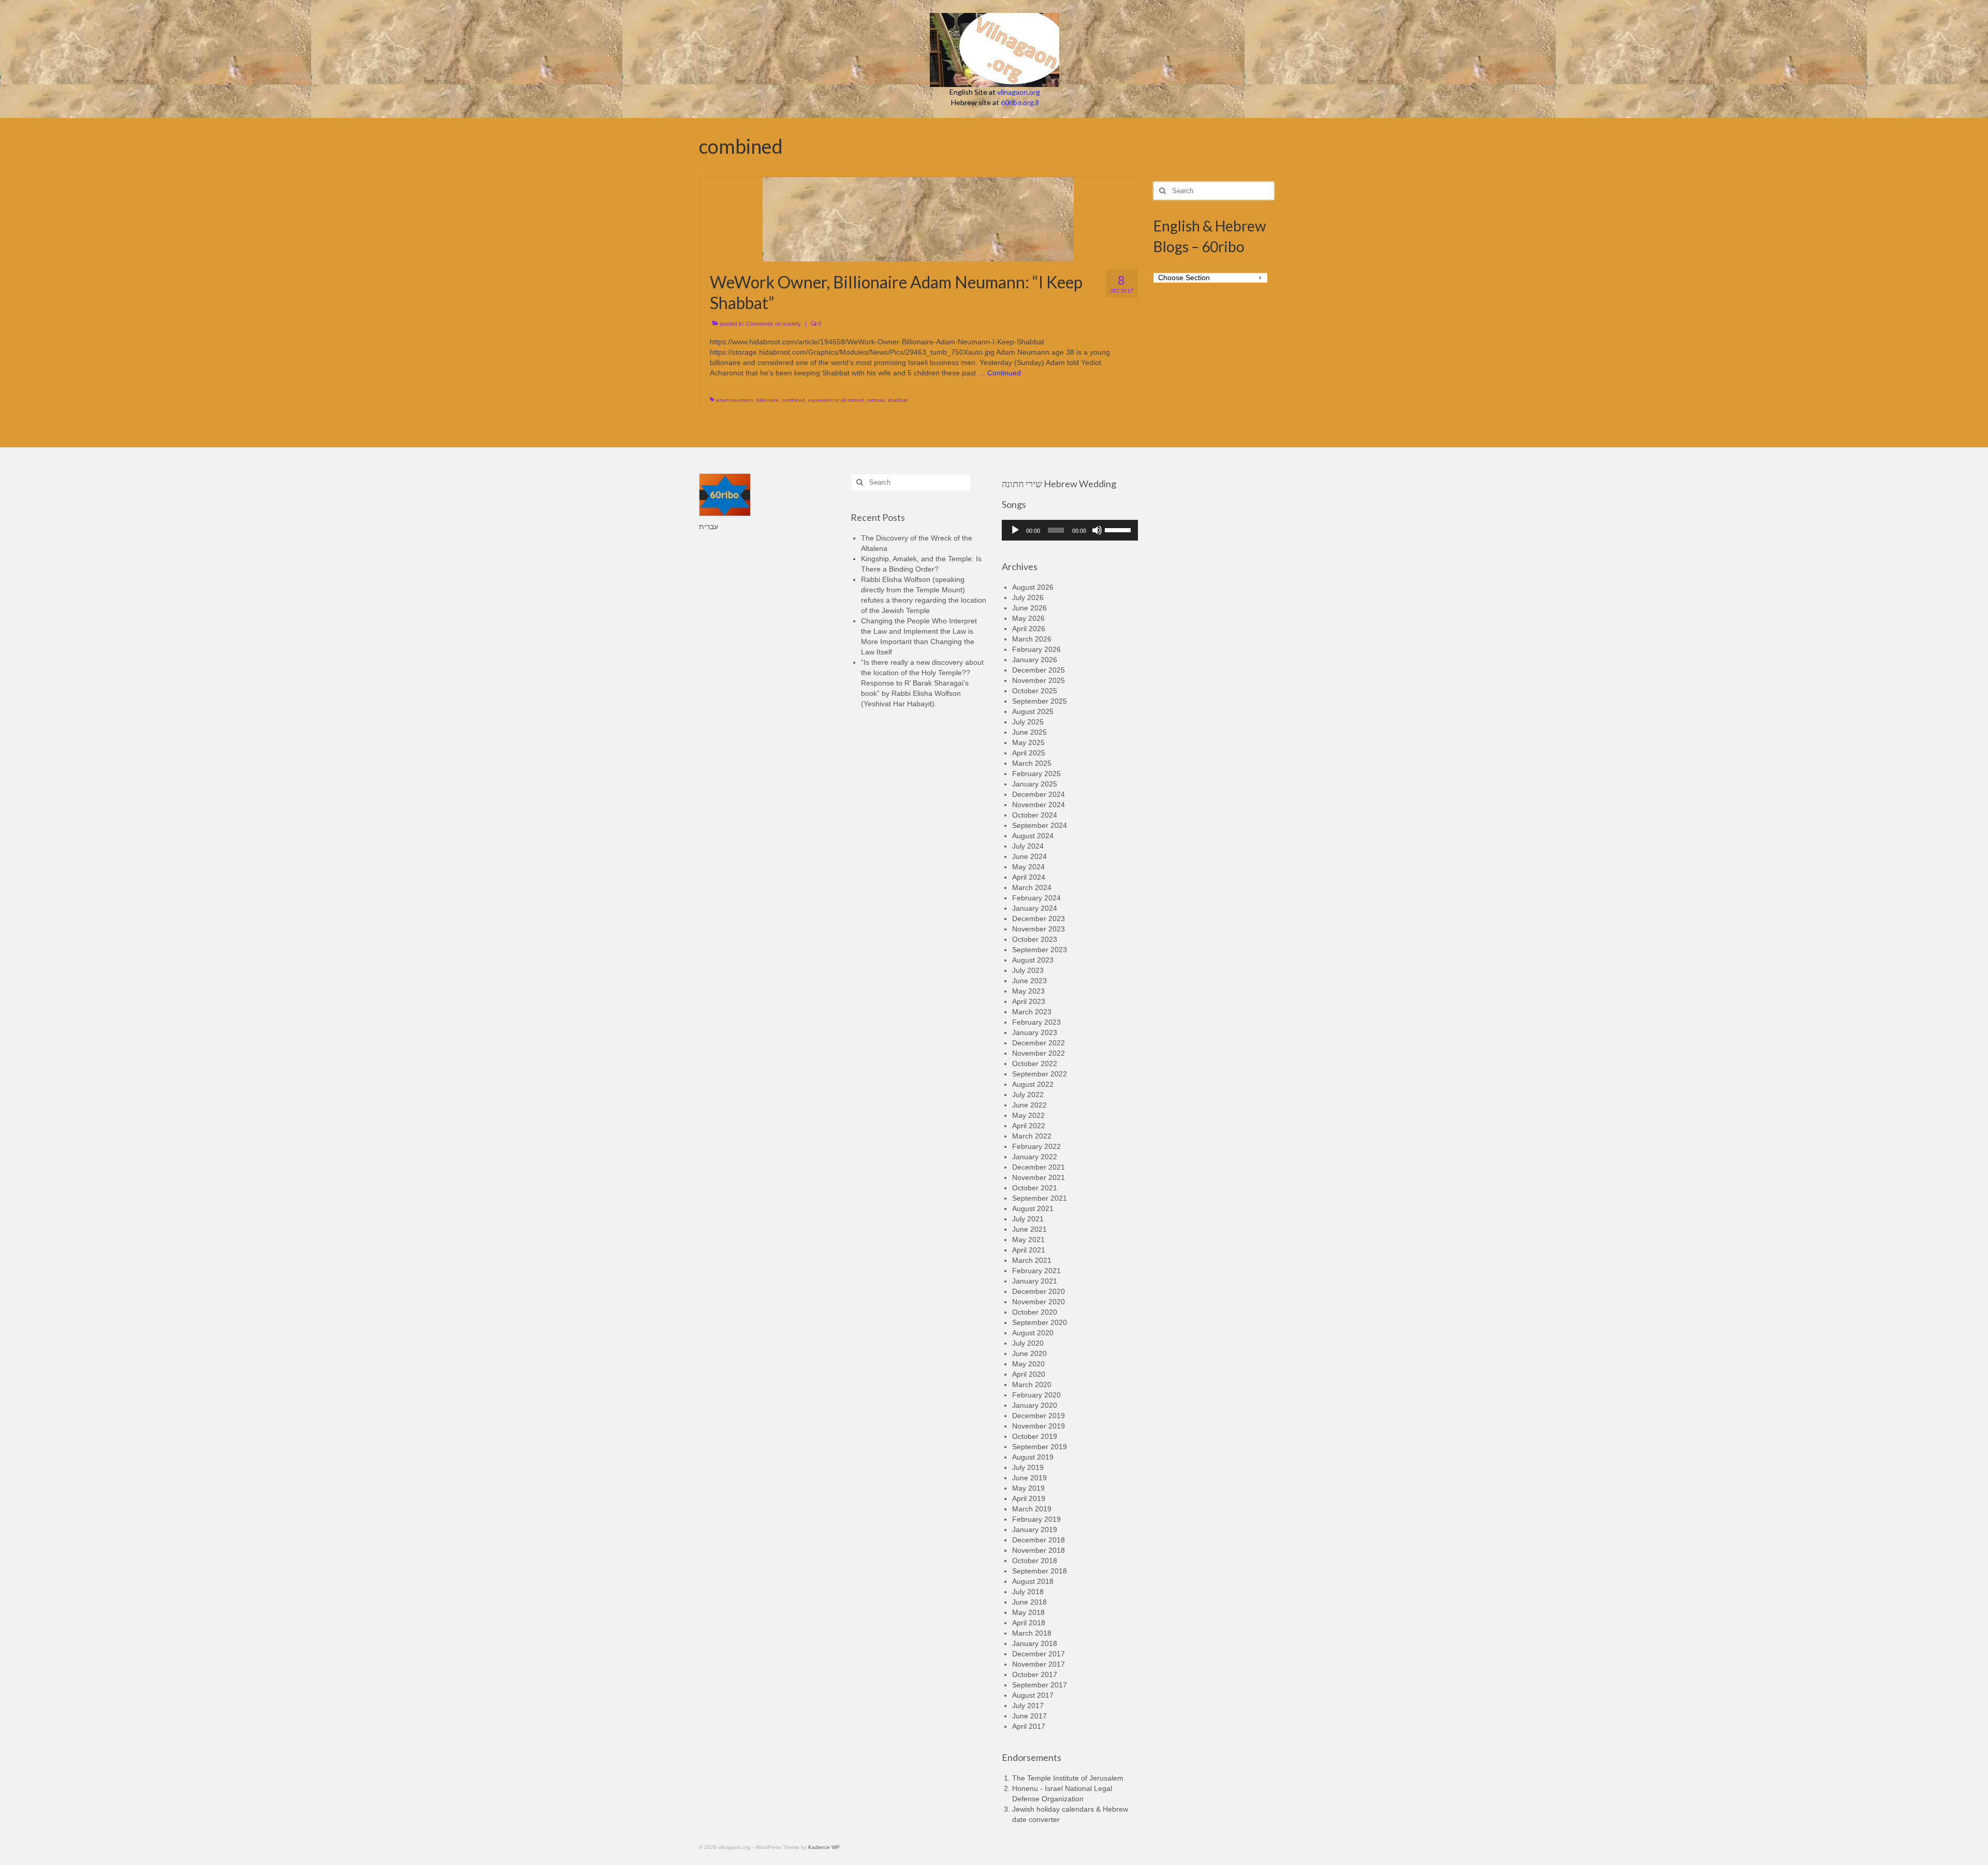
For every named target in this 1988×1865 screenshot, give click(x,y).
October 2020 (1035, 1312)
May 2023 (1028, 991)
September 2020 (1040, 1322)
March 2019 (1032, 1509)
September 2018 (1040, 1571)
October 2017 (1035, 1674)
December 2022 (1039, 1043)
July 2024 (1028, 846)
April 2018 (1029, 1623)
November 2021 (1039, 1177)
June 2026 (1029, 608)
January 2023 (1035, 1032)
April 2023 (1029, 1001)
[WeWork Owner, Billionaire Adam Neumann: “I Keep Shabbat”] (918, 218)
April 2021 (1029, 1250)
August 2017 (1033, 1695)
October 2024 (1035, 815)
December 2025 (1039, 670)
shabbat (898, 400)
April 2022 (1029, 1126)
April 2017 (1029, 1726)
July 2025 (1028, 722)
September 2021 (1040, 1198)
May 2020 (1028, 1364)
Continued (1004, 373)
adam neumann (734, 400)
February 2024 (1036, 898)
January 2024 (1035, 908)
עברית (708, 527)
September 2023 (1040, 950)
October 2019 (1035, 1436)
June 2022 (1029, 1105)
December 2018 (1039, 1540)
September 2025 (1040, 701)
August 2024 (1033, 836)
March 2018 (1032, 1633)
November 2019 (1039, 1426)
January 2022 (1035, 1157)
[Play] (1015, 530)
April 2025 (1029, 753)
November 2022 (1039, 1053)
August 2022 (1033, 1084)
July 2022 (1028, 1095)
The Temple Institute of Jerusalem (1068, 1778)
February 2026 (1036, 649)
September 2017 (1040, 1685)
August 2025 (1033, 711)
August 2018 (1033, 1581)
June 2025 (1029, 732)
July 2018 (1028, 1592)
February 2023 (1036, 1022)
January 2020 (1035, 1405)
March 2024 (1032, 887)
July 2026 (1028, 598)
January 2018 (1035, 1643)
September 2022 (1040, 1074)
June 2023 (1029, 981)
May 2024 (1028, 867)
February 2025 (1036, 774)
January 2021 (1035, 1281)
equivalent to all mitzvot (836, 400)
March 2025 (1032, 763)
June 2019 (1029, 1478)
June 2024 (1029, 856)
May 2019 (1028, 1488)
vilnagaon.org (1019, 92)
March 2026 (1032, 639)
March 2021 (1032, 1260)
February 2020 (1036, 1395)
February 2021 (1036, 1271)
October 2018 (1035, 1561)
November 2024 (1039, 805)
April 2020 (1029, 1374)
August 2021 (1033, 1208)
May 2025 (1028, 742)
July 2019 (1028, 1467)
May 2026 (1028, 618)
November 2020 (1039, 1302)
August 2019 (1033, 1457)
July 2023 (1028, 970)
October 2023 (1035, 939)
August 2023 (1033, 960)
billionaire (768, 400)
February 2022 (1036, 1146)
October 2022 (1035, 1063)
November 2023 (1039, 929)
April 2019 (1029, 1498)
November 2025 (1039, 680)
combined (793, 400)
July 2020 (1028, 1343)
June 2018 (1029, 1602)
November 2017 (1039, 1664)
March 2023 (1032, 1012)
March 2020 (1032, 1385)
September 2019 (1040, 1447)
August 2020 (1033, 1333)
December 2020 (1039, 1291)
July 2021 (1028, 1219)
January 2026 (1035, 660)
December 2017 (1039, 1654)
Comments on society (773, 324)
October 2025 (1035, 691)
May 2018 (1028, 1612)
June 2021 (1029, 1229)
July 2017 (1028, 1706)
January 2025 (1035, 784)
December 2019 (1039, 1416)
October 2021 (1035, 1188)
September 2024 (1040, 825)
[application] (1070, 530)
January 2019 (1035, 1529)
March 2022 (1032, 1136)
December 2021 (1039, 1167)
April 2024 (1029, 877)
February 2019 (1036, 1519)
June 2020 (1029, 1353)
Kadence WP (824, 1847)
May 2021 (1028, 1240)
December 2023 (1039, 919)
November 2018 (1039, 1550)
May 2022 (1028, 1115)
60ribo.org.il (1020, 102)
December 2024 (1039, 794)
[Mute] (1097, 530)
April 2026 (1029, 629)
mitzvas (876, 400)
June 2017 (1029, 1716)
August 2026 (1033, 587)
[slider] (1119, 529)
